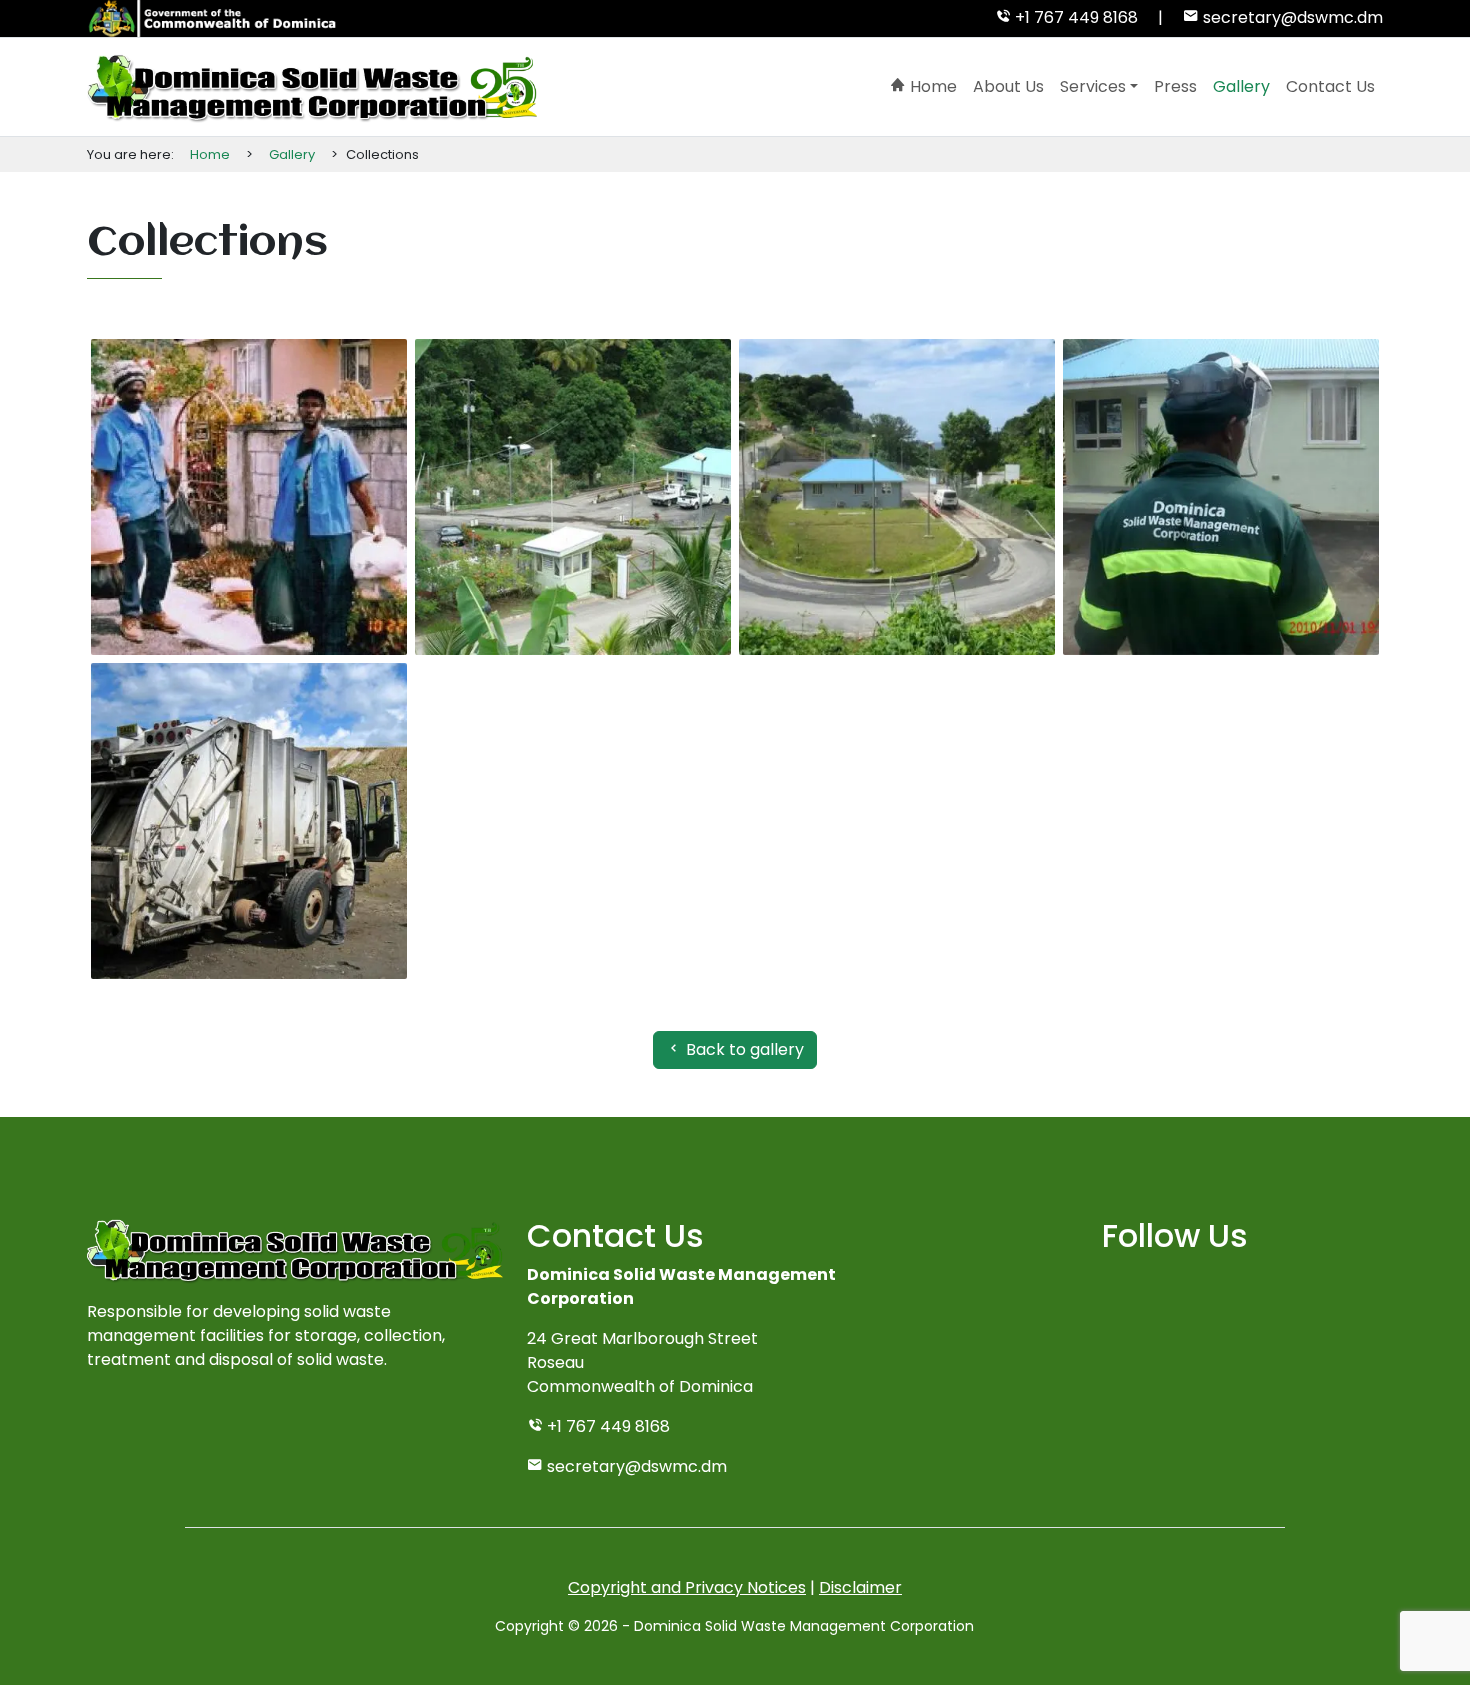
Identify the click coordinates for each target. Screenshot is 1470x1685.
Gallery (1241, 86)
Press (1175, 86)
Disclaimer (860, 1587)
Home (931, 86)
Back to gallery (743, 1049)
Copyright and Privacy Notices (687, 1587)
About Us (1008, 86)
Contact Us (1330, 86)
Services (1093, 86)
